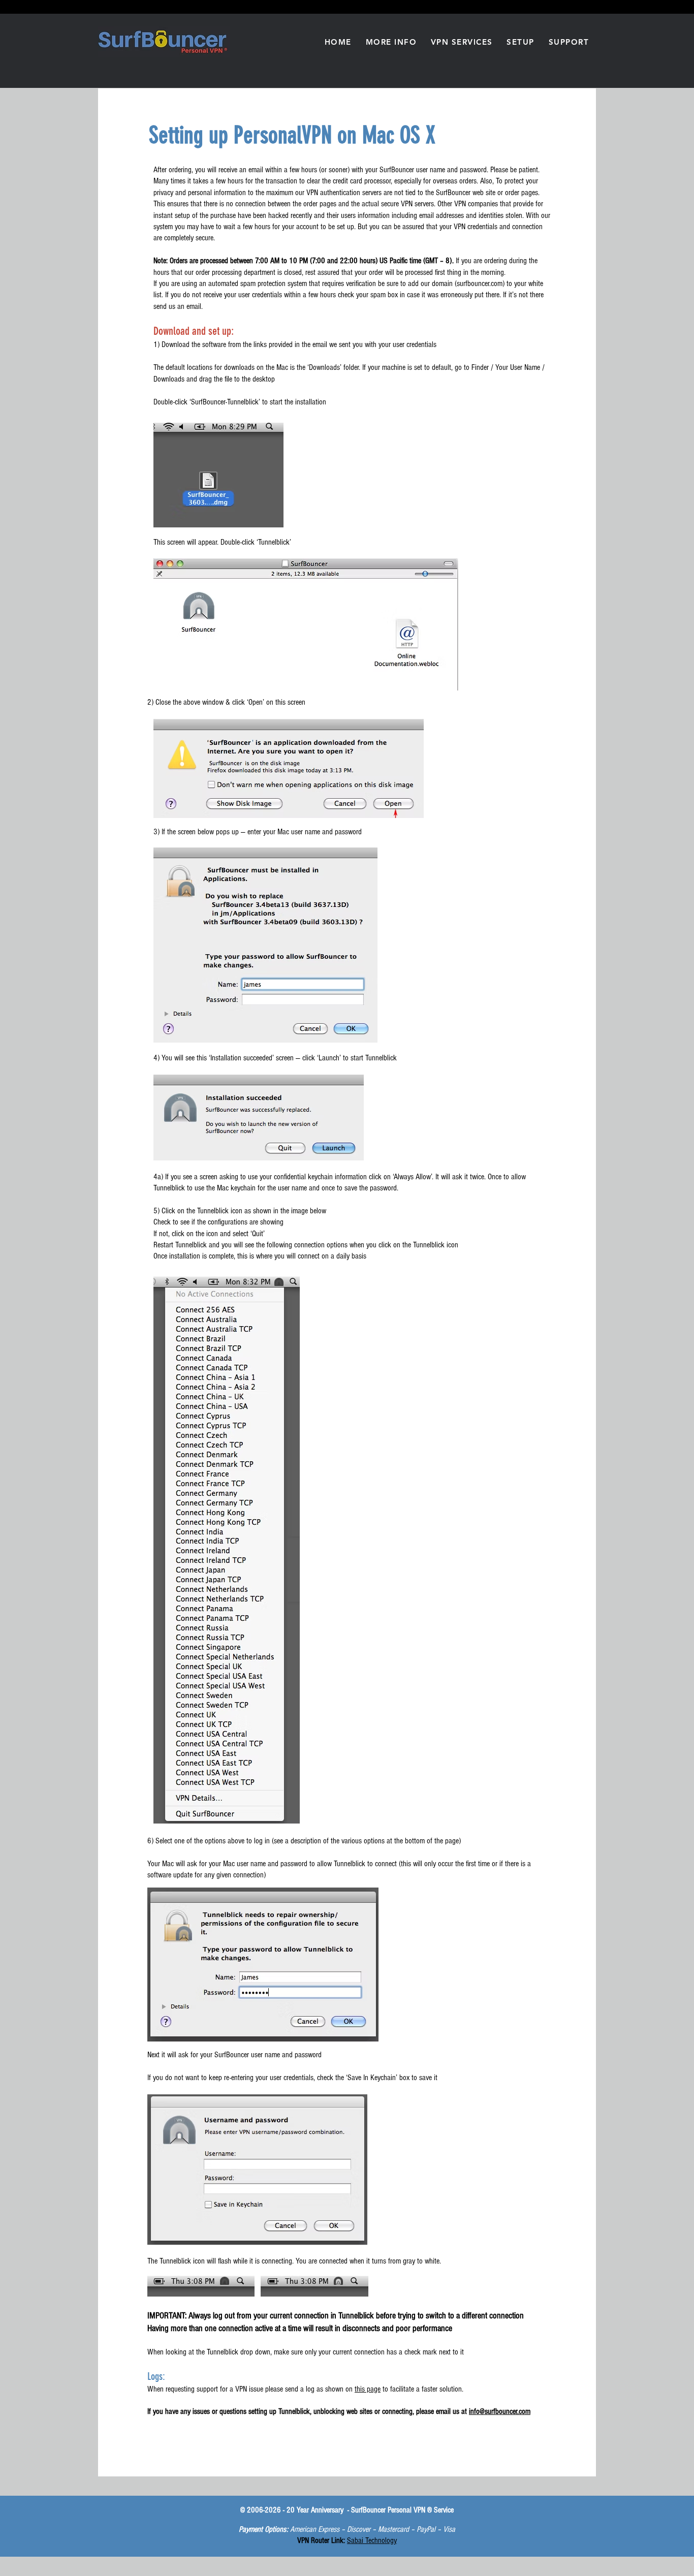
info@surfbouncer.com (500, 2411)
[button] (391, 42)
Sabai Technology (372, 2540)
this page (368, 2389)
